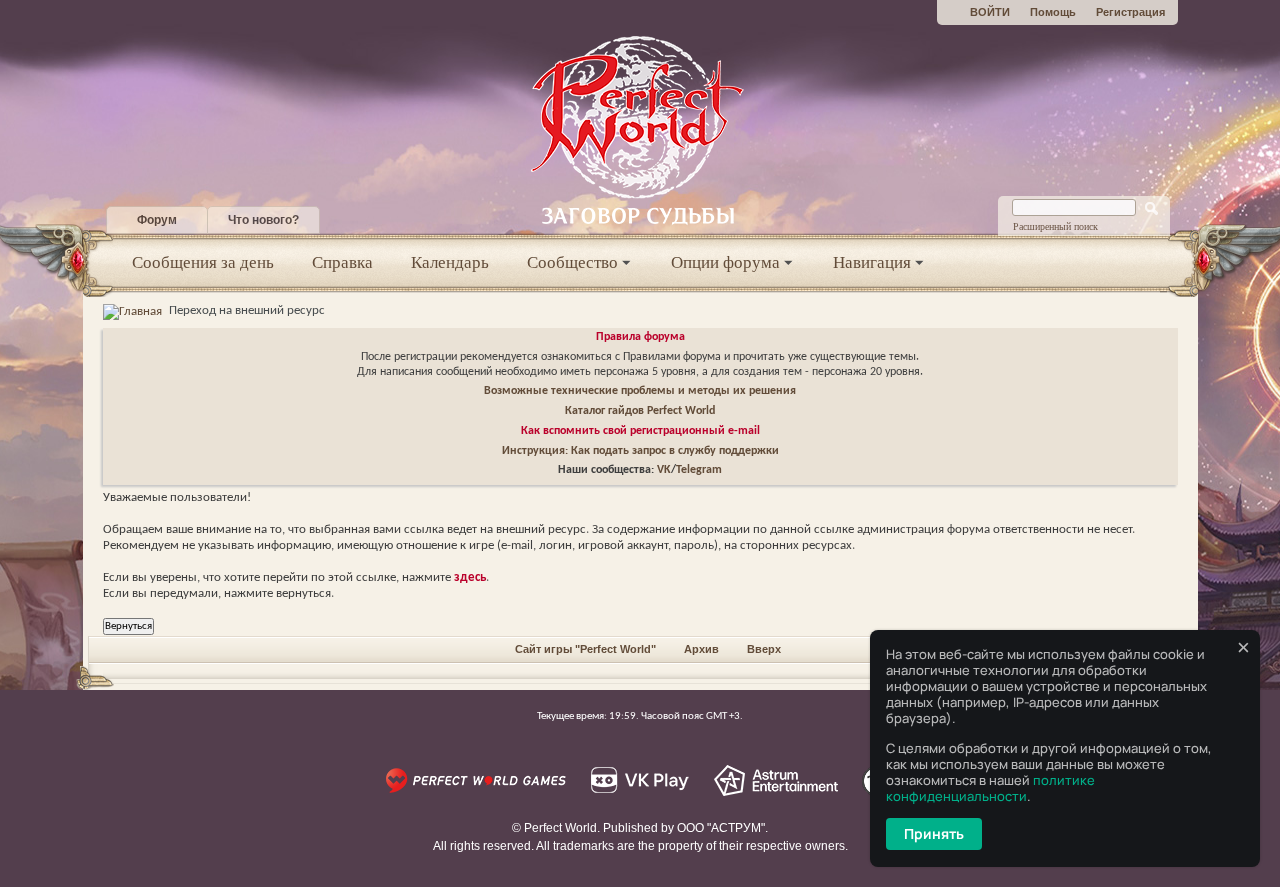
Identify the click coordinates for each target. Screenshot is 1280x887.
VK (664, 470)
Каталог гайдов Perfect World (640, 411)
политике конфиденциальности (990, 788)
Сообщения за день (203, 262)
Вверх (764, 649)
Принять (934, 833)
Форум (157, 220)
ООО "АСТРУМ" (721, 828)
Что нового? (263, 220)
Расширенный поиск (1055, 226)
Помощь (1053, 12)
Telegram (699, 470)
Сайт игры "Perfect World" (585, 649)
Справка (342, 262)
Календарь (450, 262)
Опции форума (725, 262)
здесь (470, 577)
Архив (701, 649)
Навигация (872, 262)
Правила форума (640, 337)
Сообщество (572, 262)
